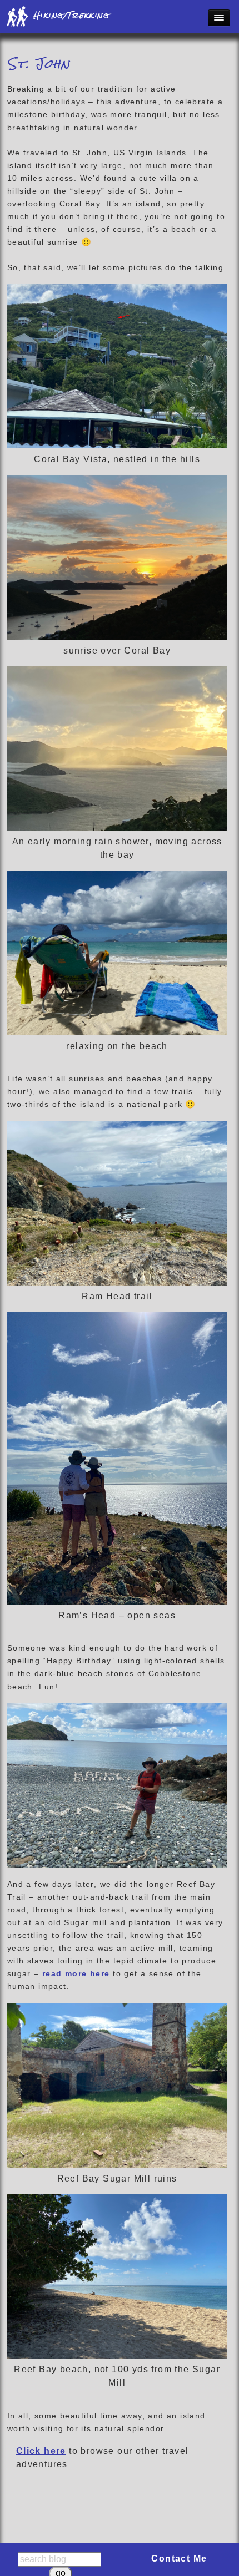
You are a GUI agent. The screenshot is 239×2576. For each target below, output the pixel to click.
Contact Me (179, 2559)
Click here (41, 2451)
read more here (76, 1973)
